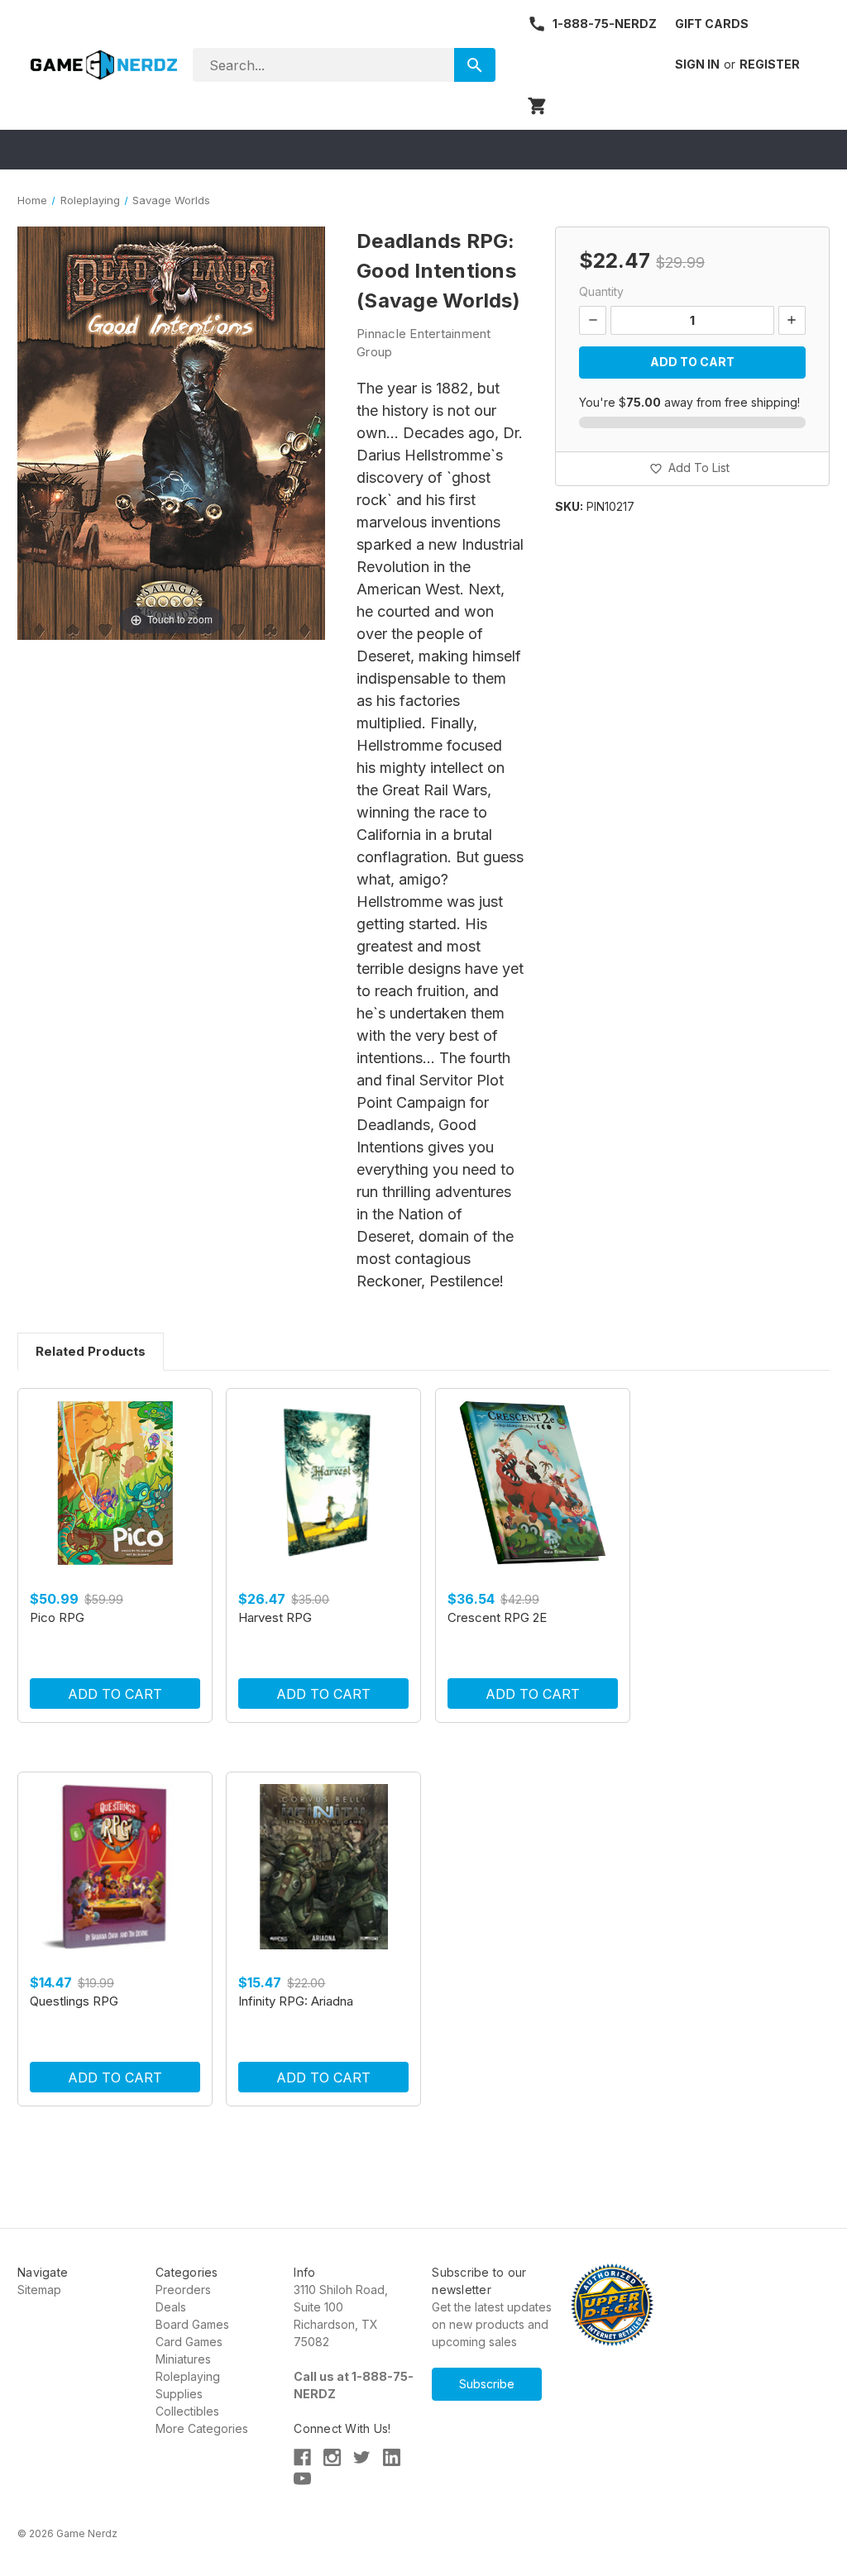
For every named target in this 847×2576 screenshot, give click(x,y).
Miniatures (183, 2359)
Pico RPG (57, 1617)
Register (770, 64)
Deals (171, 2307)
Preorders (183, 2290)
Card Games (189, 2342)
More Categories (202, 2428)
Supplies (179, 2394)
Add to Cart (115, 1694)
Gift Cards (712, 24)
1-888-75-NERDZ (605, 24)
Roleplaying (188, 2376)
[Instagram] (332, 2457)
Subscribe (487, 2384)
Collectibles (187, 2411)
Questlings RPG (74, 2001)
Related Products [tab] (91, 1351)
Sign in (697, 64)
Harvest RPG (275, 1617)
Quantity (601, 291)
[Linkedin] (392, 2457)
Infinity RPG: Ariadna (296, 2001)
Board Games (192, 2324)
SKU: (569, 506)
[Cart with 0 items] (538, 106)
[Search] (474, 65)
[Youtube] (302, 2479)
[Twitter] (362, 2457)
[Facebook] (302, 2457)
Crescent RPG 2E (497, 1617)
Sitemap (39, 2290)
